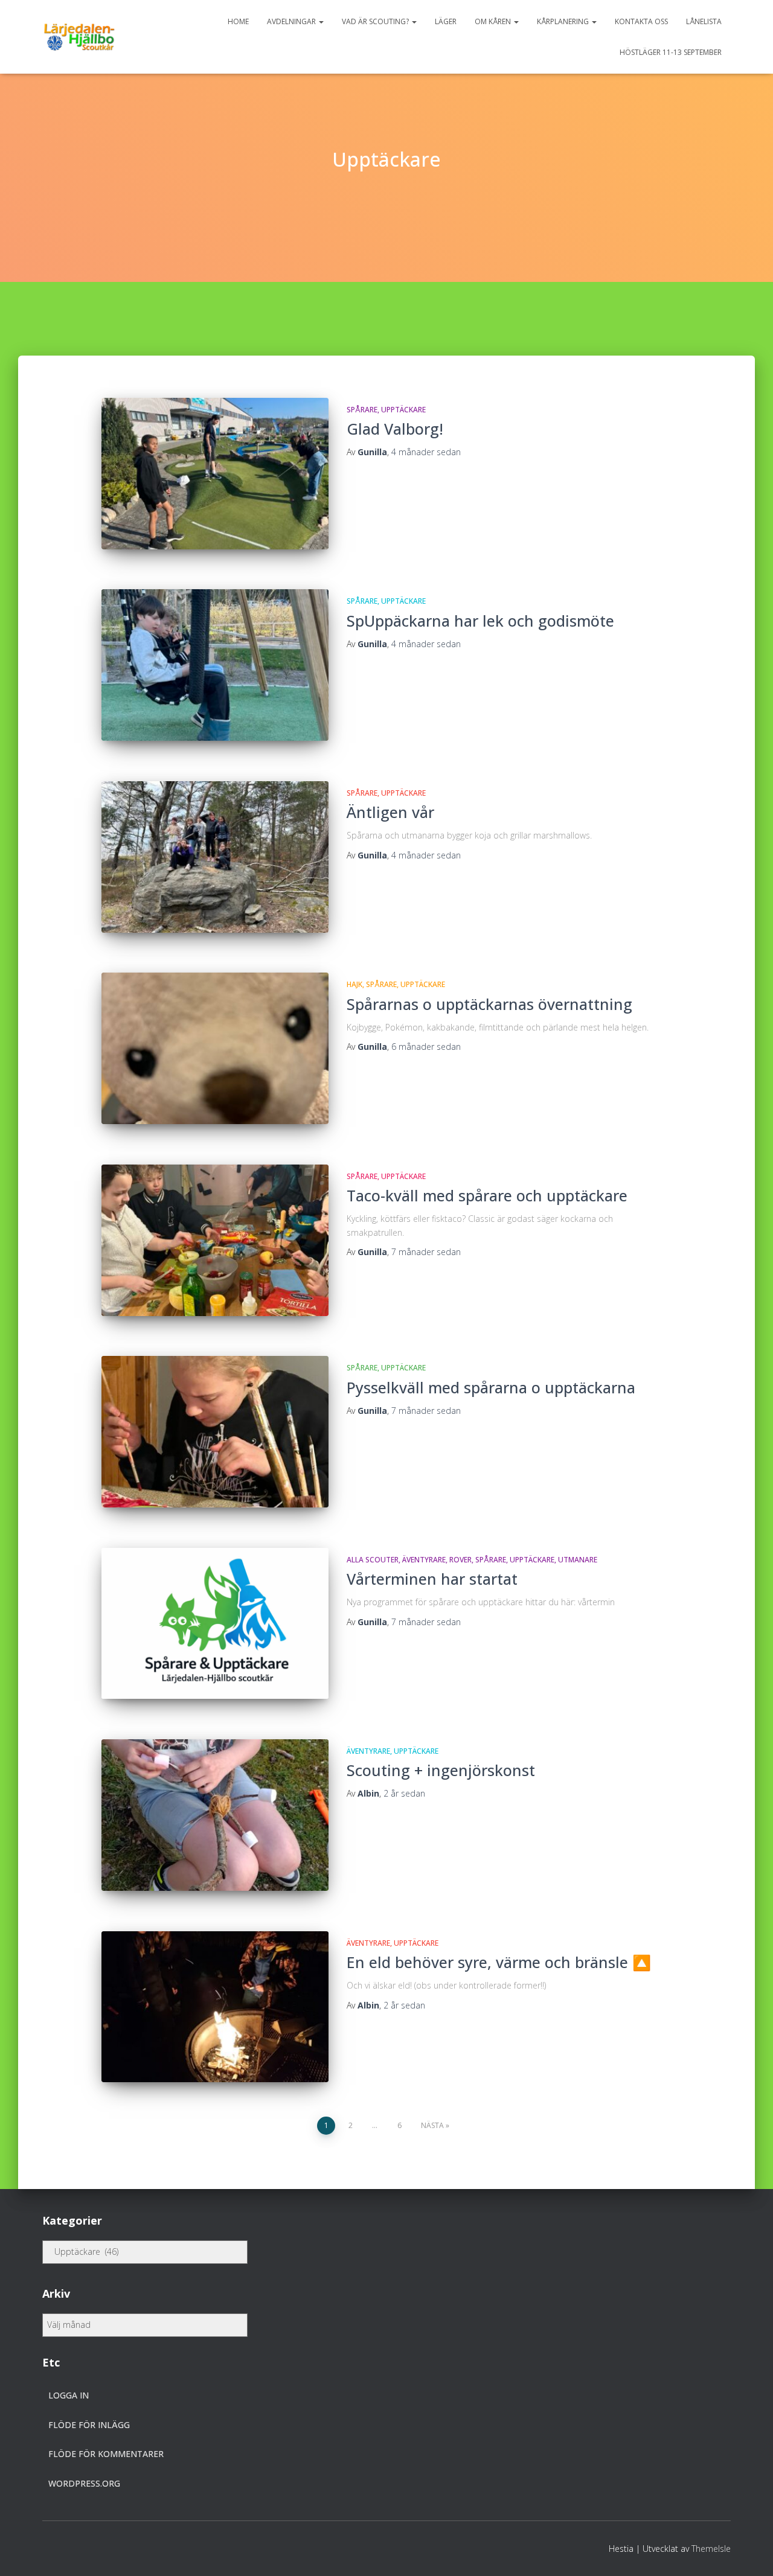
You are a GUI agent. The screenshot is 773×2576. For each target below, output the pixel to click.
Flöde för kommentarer (106, 2454)
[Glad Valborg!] (215, 474)
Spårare (362, 410)
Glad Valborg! (395, 429)
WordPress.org (84, 2483)
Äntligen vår (390, 812)
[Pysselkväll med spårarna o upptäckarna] (215, 1432)
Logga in (69, 2395)
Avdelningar (292, 21)
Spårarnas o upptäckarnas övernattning (489, 1004)
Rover (460, 1560)
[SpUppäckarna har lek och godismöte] (215, 665)
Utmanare (578, 1560)
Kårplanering (564, 21)
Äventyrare (424, 1560)
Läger (446, 21)
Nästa (432, 2125)
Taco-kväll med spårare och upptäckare (487, 1195)
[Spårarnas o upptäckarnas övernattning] (215, 1048)
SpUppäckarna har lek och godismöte (480, 621)
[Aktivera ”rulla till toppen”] (749, 2552)
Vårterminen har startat (432, 1579)
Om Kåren (494, 21)
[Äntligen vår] (215, 857)
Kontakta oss (641, 21)
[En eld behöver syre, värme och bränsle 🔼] (215, 2007)
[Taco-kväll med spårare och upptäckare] (215, 1240)
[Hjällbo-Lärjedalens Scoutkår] (79, 37)
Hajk (354, 984)
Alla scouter (373, 1560)
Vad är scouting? (376, 21)
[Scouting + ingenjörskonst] (215, 1815)
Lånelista (704, 21)
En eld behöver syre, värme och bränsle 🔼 (499, 1962)
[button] (321, 21)
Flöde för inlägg (89, 2425)
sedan (426, 452)
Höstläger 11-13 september (671, 52)
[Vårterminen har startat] (215, 1624)
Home (238, 21)
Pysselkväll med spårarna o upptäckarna (491, 1387)
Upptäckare (403, 410)
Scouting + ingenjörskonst (441, 1770)
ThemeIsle (711, 2549)
